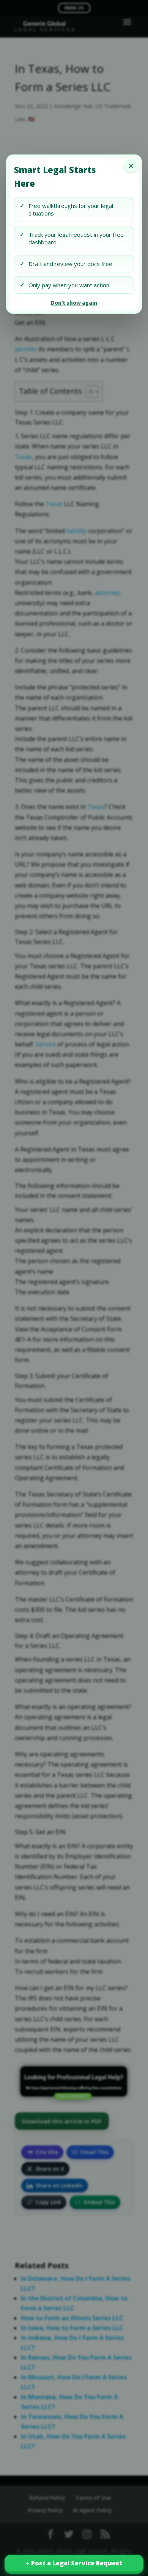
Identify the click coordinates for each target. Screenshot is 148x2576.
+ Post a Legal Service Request (74, 2563)
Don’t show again (74, 303)
